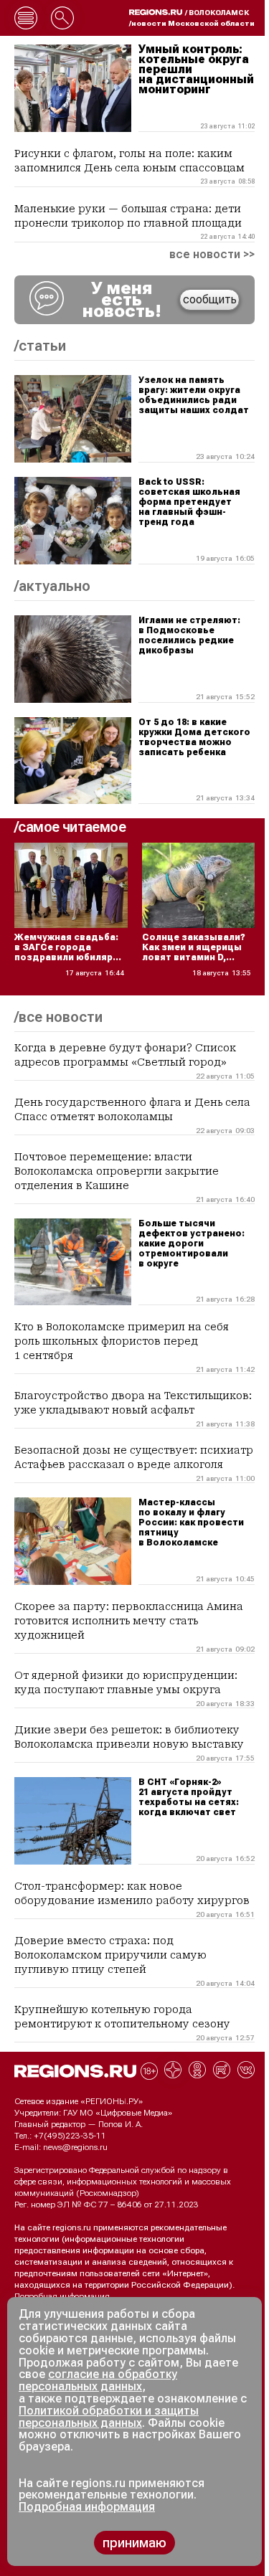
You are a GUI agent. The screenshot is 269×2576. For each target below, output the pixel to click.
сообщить (210, 299)
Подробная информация (62, 2296)
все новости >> (212, 255)
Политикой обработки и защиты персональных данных (109, 2417)
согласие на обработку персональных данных (98, 2380)
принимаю (134, 2543)
